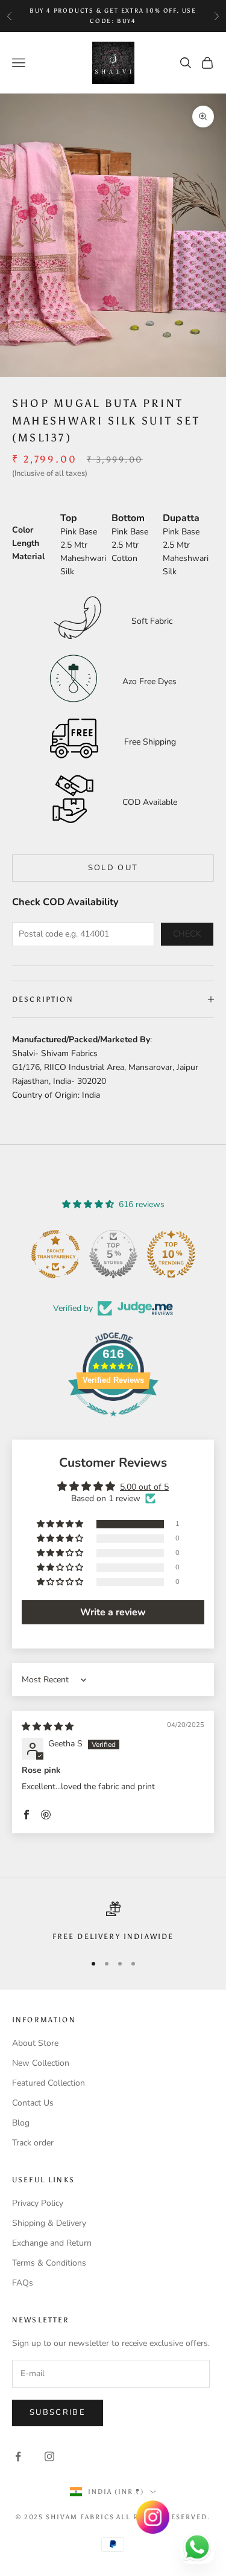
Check (187, 934)
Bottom (128, 518)
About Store (35, 2043)
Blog (21, 2123)
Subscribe (58, 2412)
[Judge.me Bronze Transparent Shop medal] (55, 1254)
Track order (33, 2143)
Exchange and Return (52, 2243)
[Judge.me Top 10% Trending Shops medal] (171, 1254)
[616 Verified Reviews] (113, 1423)
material (28, 556)
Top (69, 518)
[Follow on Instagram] (49, 2456)
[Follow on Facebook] (18, 2456)
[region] (113, 1922)
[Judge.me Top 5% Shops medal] (113, 1254)
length (26, 543)
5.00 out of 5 (144, 1487)
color (23, 530)
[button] (61, 1524)
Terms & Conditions (49, 2263)
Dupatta (181, 518)
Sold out (113, 868)
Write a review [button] (113, 1612)
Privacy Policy (38, 2203)
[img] (48, 1727)
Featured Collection (49, 2083)
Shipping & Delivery (49, 2223)
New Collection (41, 2063)
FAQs (23, 2283)
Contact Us (33, 2103)
